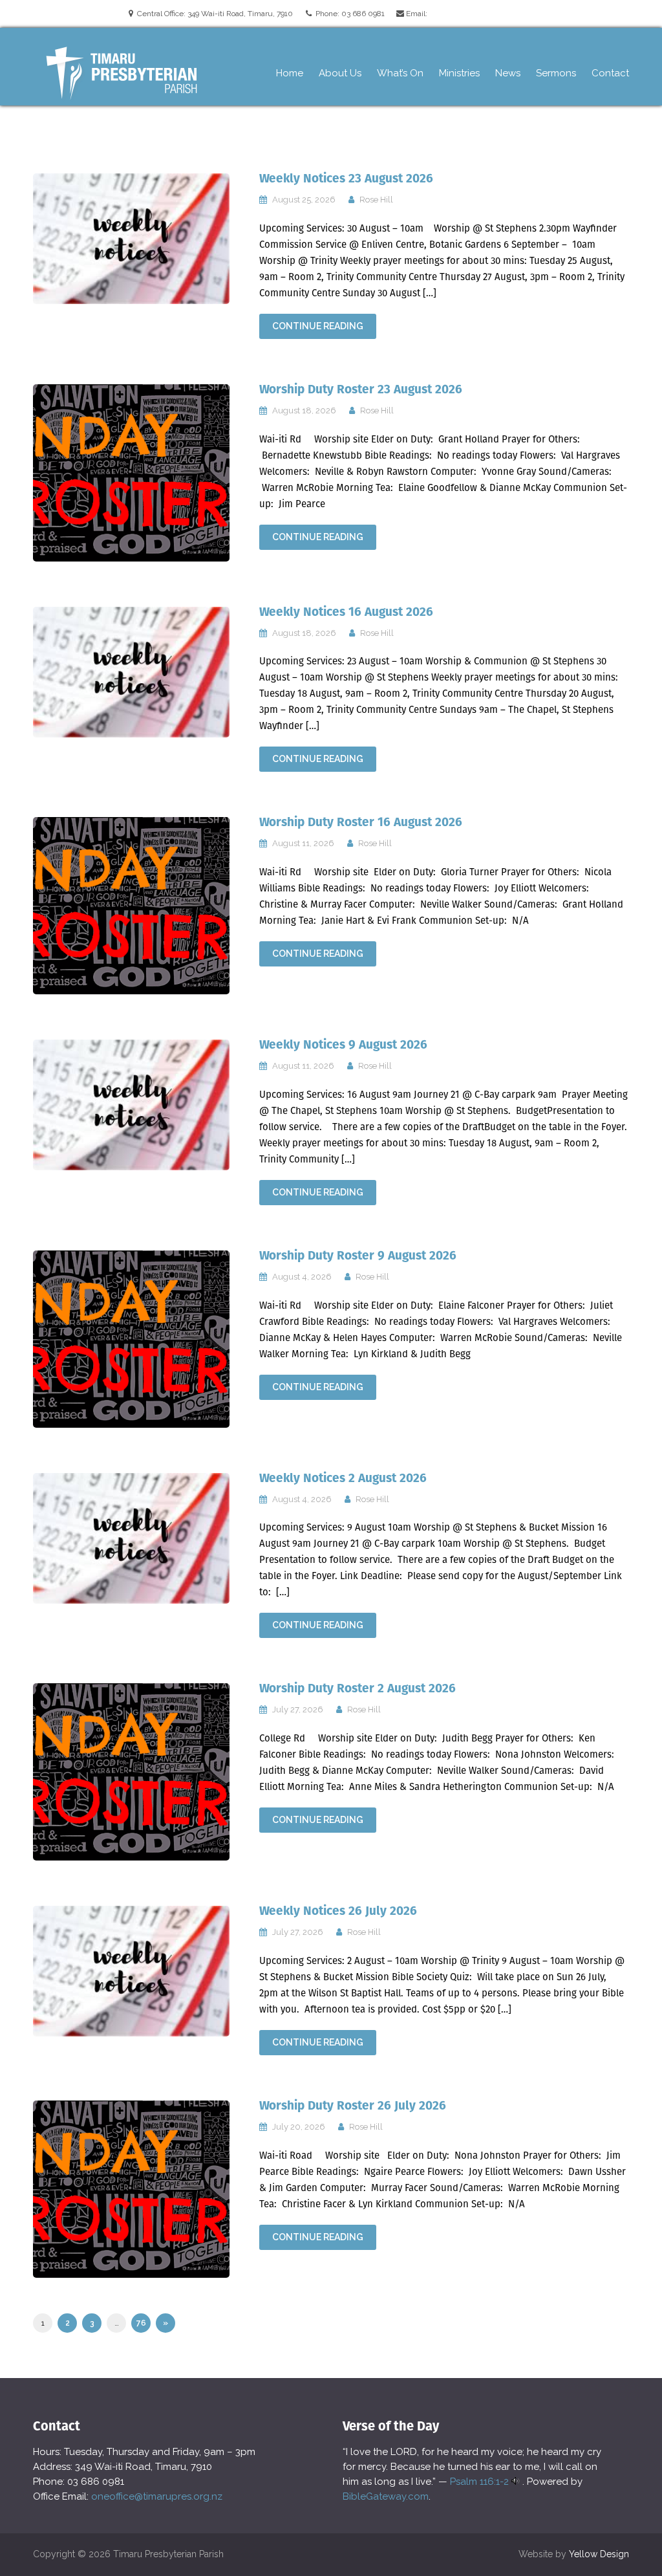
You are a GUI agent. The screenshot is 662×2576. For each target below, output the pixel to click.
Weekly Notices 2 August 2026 (343, 1478)
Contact (610, 73)
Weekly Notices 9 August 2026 (343, 1044)
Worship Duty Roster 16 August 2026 (361, 822)
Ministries (459, 73)
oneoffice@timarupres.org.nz (157, 2496)
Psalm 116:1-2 (479, 2482)
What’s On (400, 73)
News (508, 73)
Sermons (556, 73)
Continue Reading (318, 326)
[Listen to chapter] (516, 2482)
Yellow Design (599, 2554)
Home (290, 73)
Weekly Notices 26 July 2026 (338, 1911)
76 (141, 2323)
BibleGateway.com (386, 2496)
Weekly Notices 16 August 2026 (346, 612)
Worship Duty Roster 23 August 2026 (361, 389)
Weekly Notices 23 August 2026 (346, 178)
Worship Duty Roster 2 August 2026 (358, 1688)
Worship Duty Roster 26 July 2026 (353, 2105)
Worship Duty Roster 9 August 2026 (358, 1255)
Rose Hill (376, 200)
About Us (340, 73)
